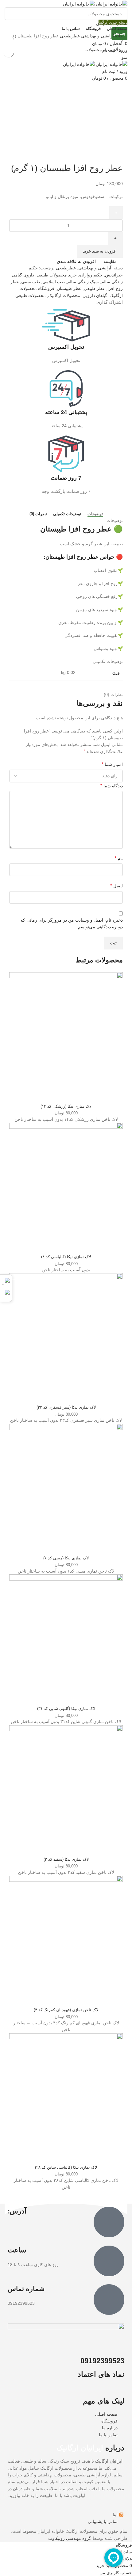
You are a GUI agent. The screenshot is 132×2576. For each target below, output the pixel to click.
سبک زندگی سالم (83, 282)
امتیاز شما (112, 764)
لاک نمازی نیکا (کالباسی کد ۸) (66, 1257)
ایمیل (116, 886)
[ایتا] (6, 1281)
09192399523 (102, 2361)
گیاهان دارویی (95, 295)
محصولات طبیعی (31, 295)
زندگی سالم (112, 282)
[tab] (95, 514)
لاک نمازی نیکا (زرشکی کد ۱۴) (66, 1106)
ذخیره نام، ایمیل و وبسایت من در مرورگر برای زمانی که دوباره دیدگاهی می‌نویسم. (72, 923)
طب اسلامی (54, 282)
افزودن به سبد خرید (100, 251)
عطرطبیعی (69, 36)
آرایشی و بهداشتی (97, 36)
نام (119, 858)
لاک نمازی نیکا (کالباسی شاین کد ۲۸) (66, 2167)
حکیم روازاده (91, 275)
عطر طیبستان (69, 288)
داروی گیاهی (23, 275)
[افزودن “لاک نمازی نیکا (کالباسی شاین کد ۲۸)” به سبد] (8, 52)
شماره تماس (26, 2289)
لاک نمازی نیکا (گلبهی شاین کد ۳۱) (66, 1709)
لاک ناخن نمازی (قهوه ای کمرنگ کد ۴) (66, 2010)
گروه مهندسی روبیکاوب (70, 2538)
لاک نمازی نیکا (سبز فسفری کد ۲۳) (66, 1407)
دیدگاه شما (112, 786)
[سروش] (6, 1293)
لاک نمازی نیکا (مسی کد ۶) (66, 1558)
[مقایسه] (66, 1093)
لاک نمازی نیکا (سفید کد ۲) (66, 1859)
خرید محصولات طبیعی (57, 275)
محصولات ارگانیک (64, 295)
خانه (118, 36)
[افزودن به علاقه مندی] (8, 41)
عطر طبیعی (94, 288)
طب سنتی (31, 282)
